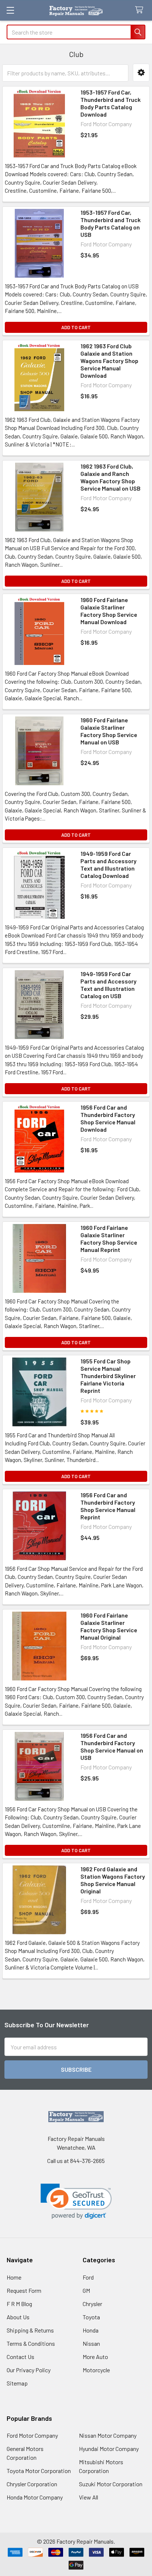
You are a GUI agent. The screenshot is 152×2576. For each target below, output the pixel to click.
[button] (141, 73)
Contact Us (20, 2357)
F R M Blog (19, 2304)
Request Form (24, 2290)
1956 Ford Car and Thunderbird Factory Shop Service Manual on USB (112, 1746)
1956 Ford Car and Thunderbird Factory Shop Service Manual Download (108, 1118)
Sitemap (17, 2383)
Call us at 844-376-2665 (76, 2161)
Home (14, 2277)
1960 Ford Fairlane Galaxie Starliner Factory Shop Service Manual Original (109, 1626)
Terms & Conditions (31, 2343)
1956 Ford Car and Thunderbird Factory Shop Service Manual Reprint (108, 1506)
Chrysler (92, 2304)
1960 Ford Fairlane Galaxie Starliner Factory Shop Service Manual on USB (109, 731)
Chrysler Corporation (32, 2484)
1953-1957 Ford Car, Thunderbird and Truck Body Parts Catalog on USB (110, 223)
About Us (18, 2317)
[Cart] (141, 10)
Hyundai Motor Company (109, 2449)
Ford (88, 2277)
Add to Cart (76, 327)
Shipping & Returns (30, 2330)
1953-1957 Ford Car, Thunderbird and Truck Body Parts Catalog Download (110, 103)
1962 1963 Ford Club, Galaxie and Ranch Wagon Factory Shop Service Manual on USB (110, 477)
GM (86, 2290)
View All (89, 2497)
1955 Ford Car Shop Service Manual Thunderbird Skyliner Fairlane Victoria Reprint (108, 1376)
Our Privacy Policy (29, 2370)
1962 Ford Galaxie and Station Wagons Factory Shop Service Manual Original (113, 1880)
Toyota (91, 2317)
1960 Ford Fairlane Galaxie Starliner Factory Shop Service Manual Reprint (109, 1239)
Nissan (91, 2343)
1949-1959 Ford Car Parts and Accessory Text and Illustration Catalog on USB (108, 985)
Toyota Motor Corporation (39, 2471)
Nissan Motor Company (108, 2435)
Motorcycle (96, 2370)
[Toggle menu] (10, 10)
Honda (91, 2330)
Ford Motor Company (32, 2435)
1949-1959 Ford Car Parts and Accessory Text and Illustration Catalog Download (108, 864)
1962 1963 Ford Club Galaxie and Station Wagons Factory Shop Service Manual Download (109, 361)
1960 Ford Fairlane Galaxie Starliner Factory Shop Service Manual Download (109, 611)
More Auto (95, 2357)
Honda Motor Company (35, 2497)
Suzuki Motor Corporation (111, 2484)
